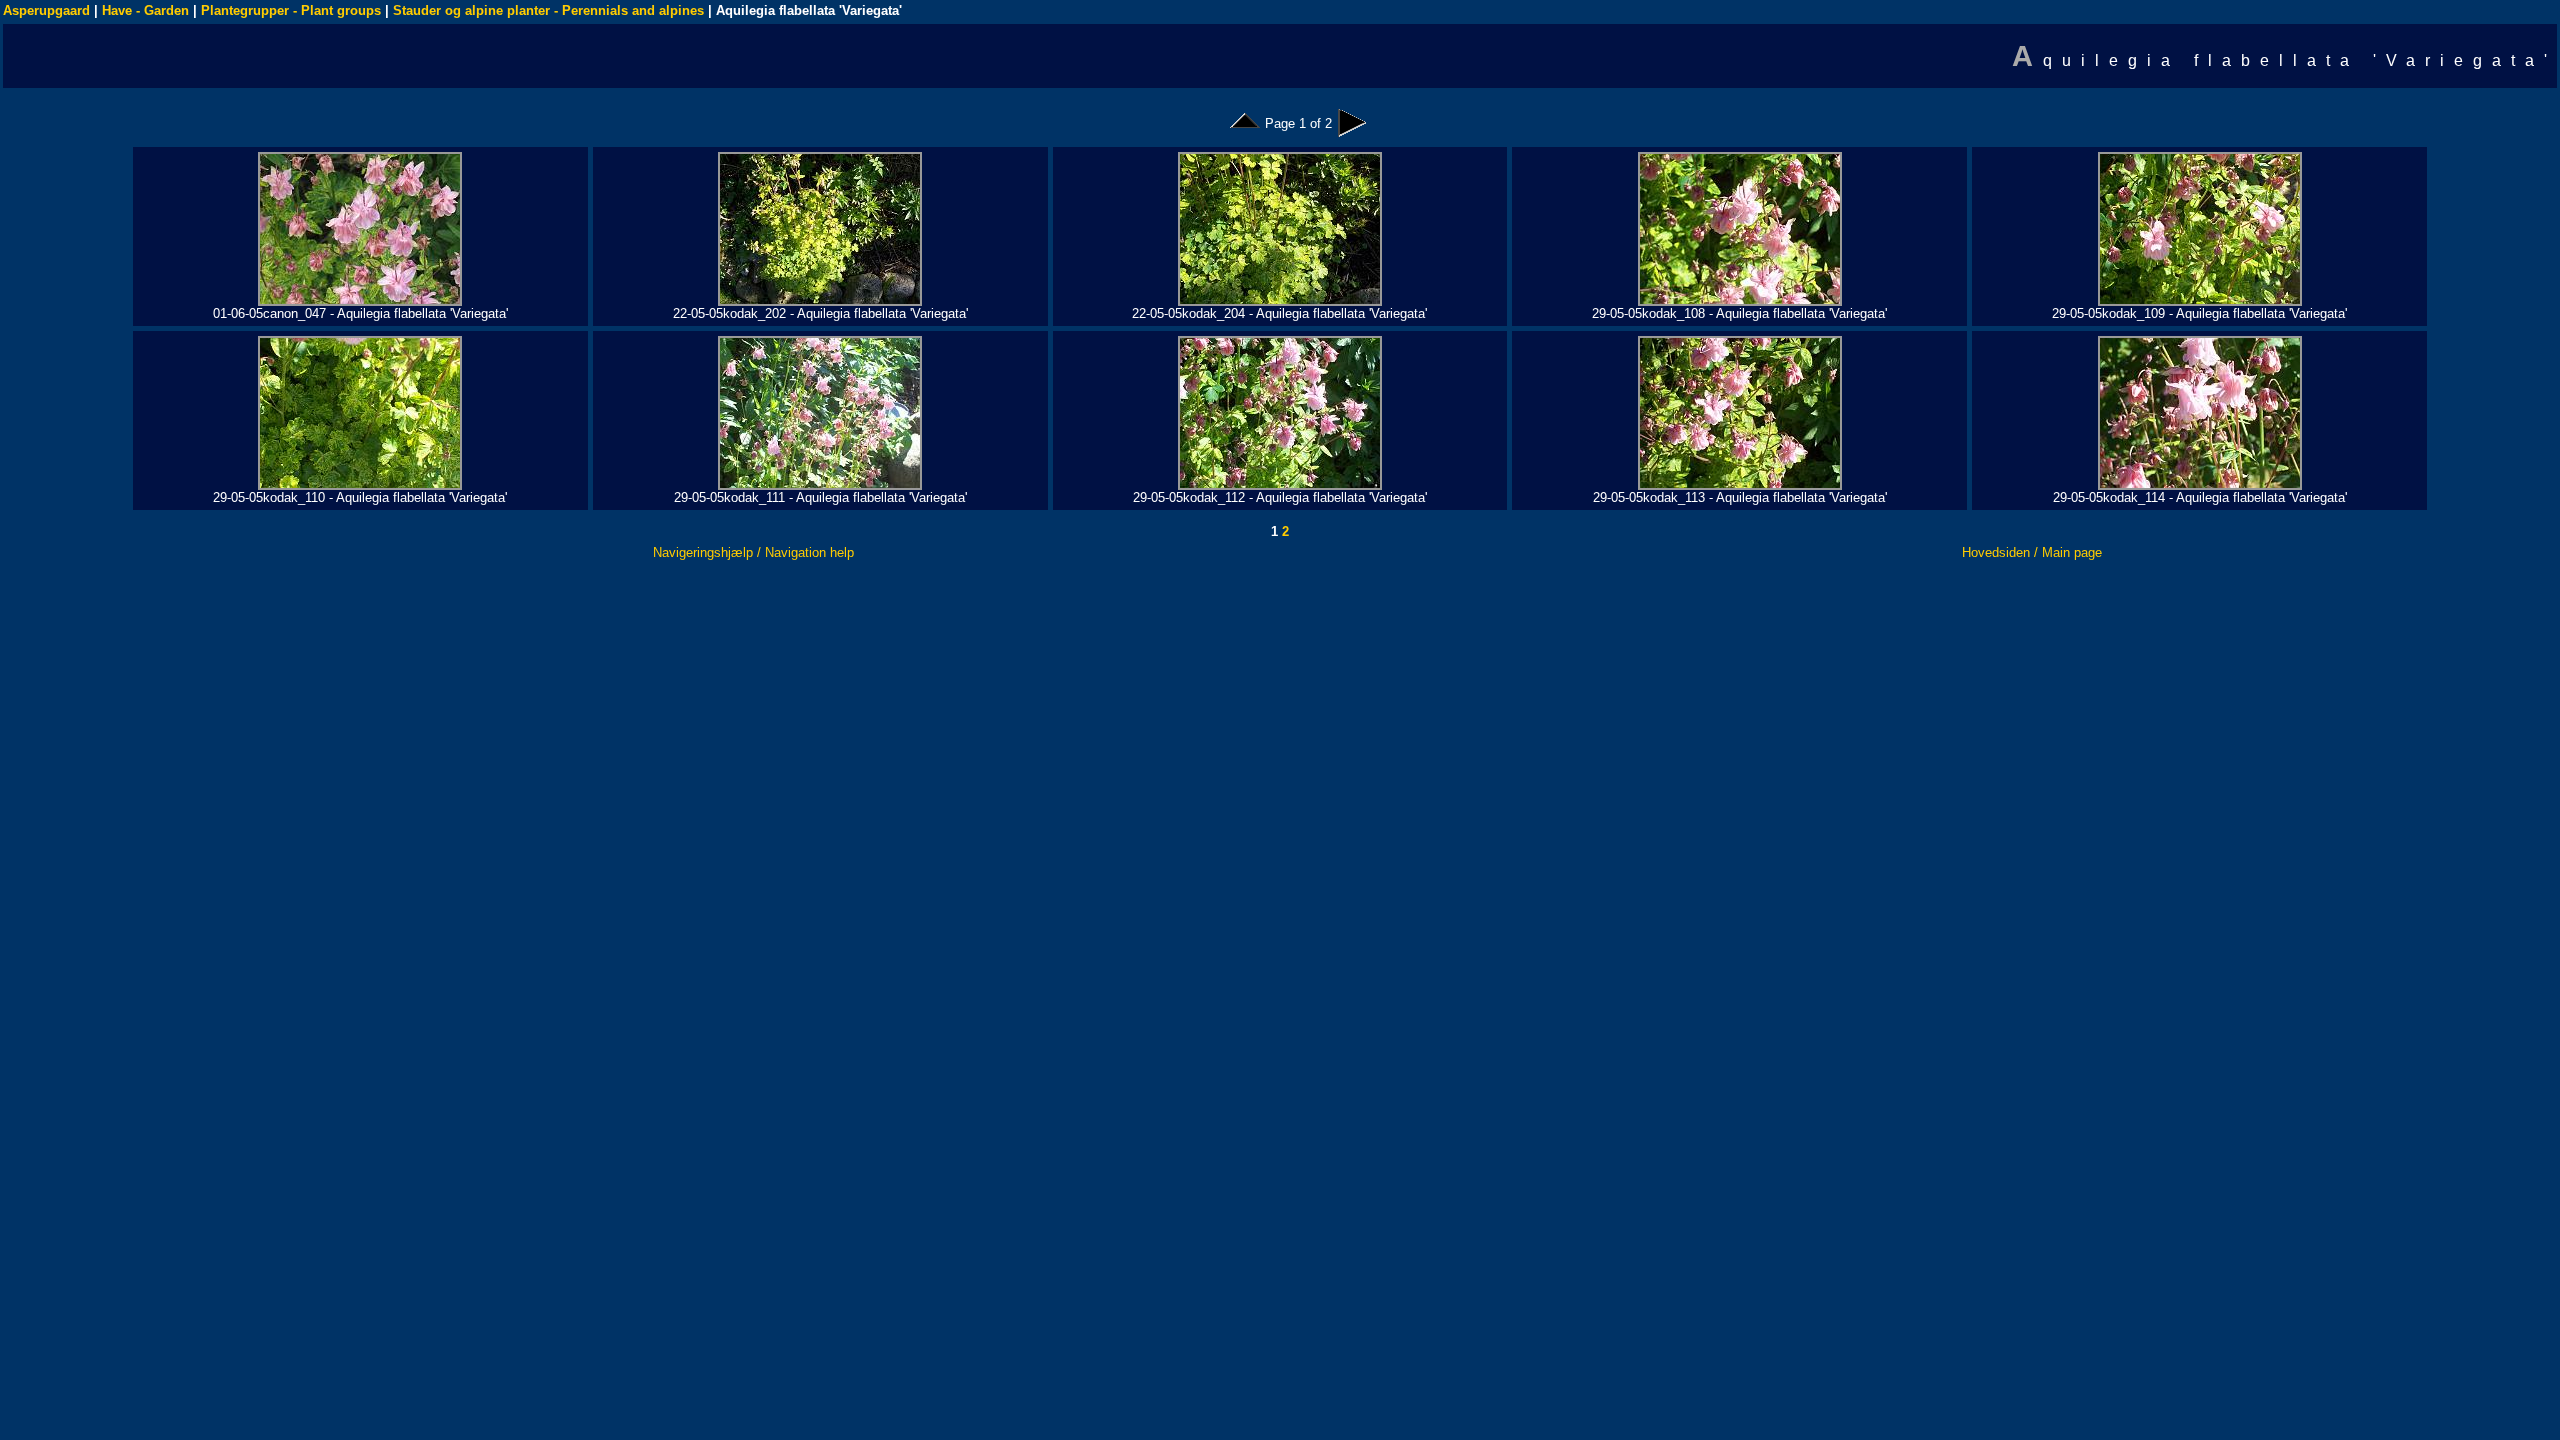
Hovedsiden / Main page (2032, 552)
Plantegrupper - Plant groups (291, 10)
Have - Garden (145, 10)
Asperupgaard (46, 10)
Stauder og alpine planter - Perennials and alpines (548, 10)
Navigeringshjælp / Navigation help (753, 552)
